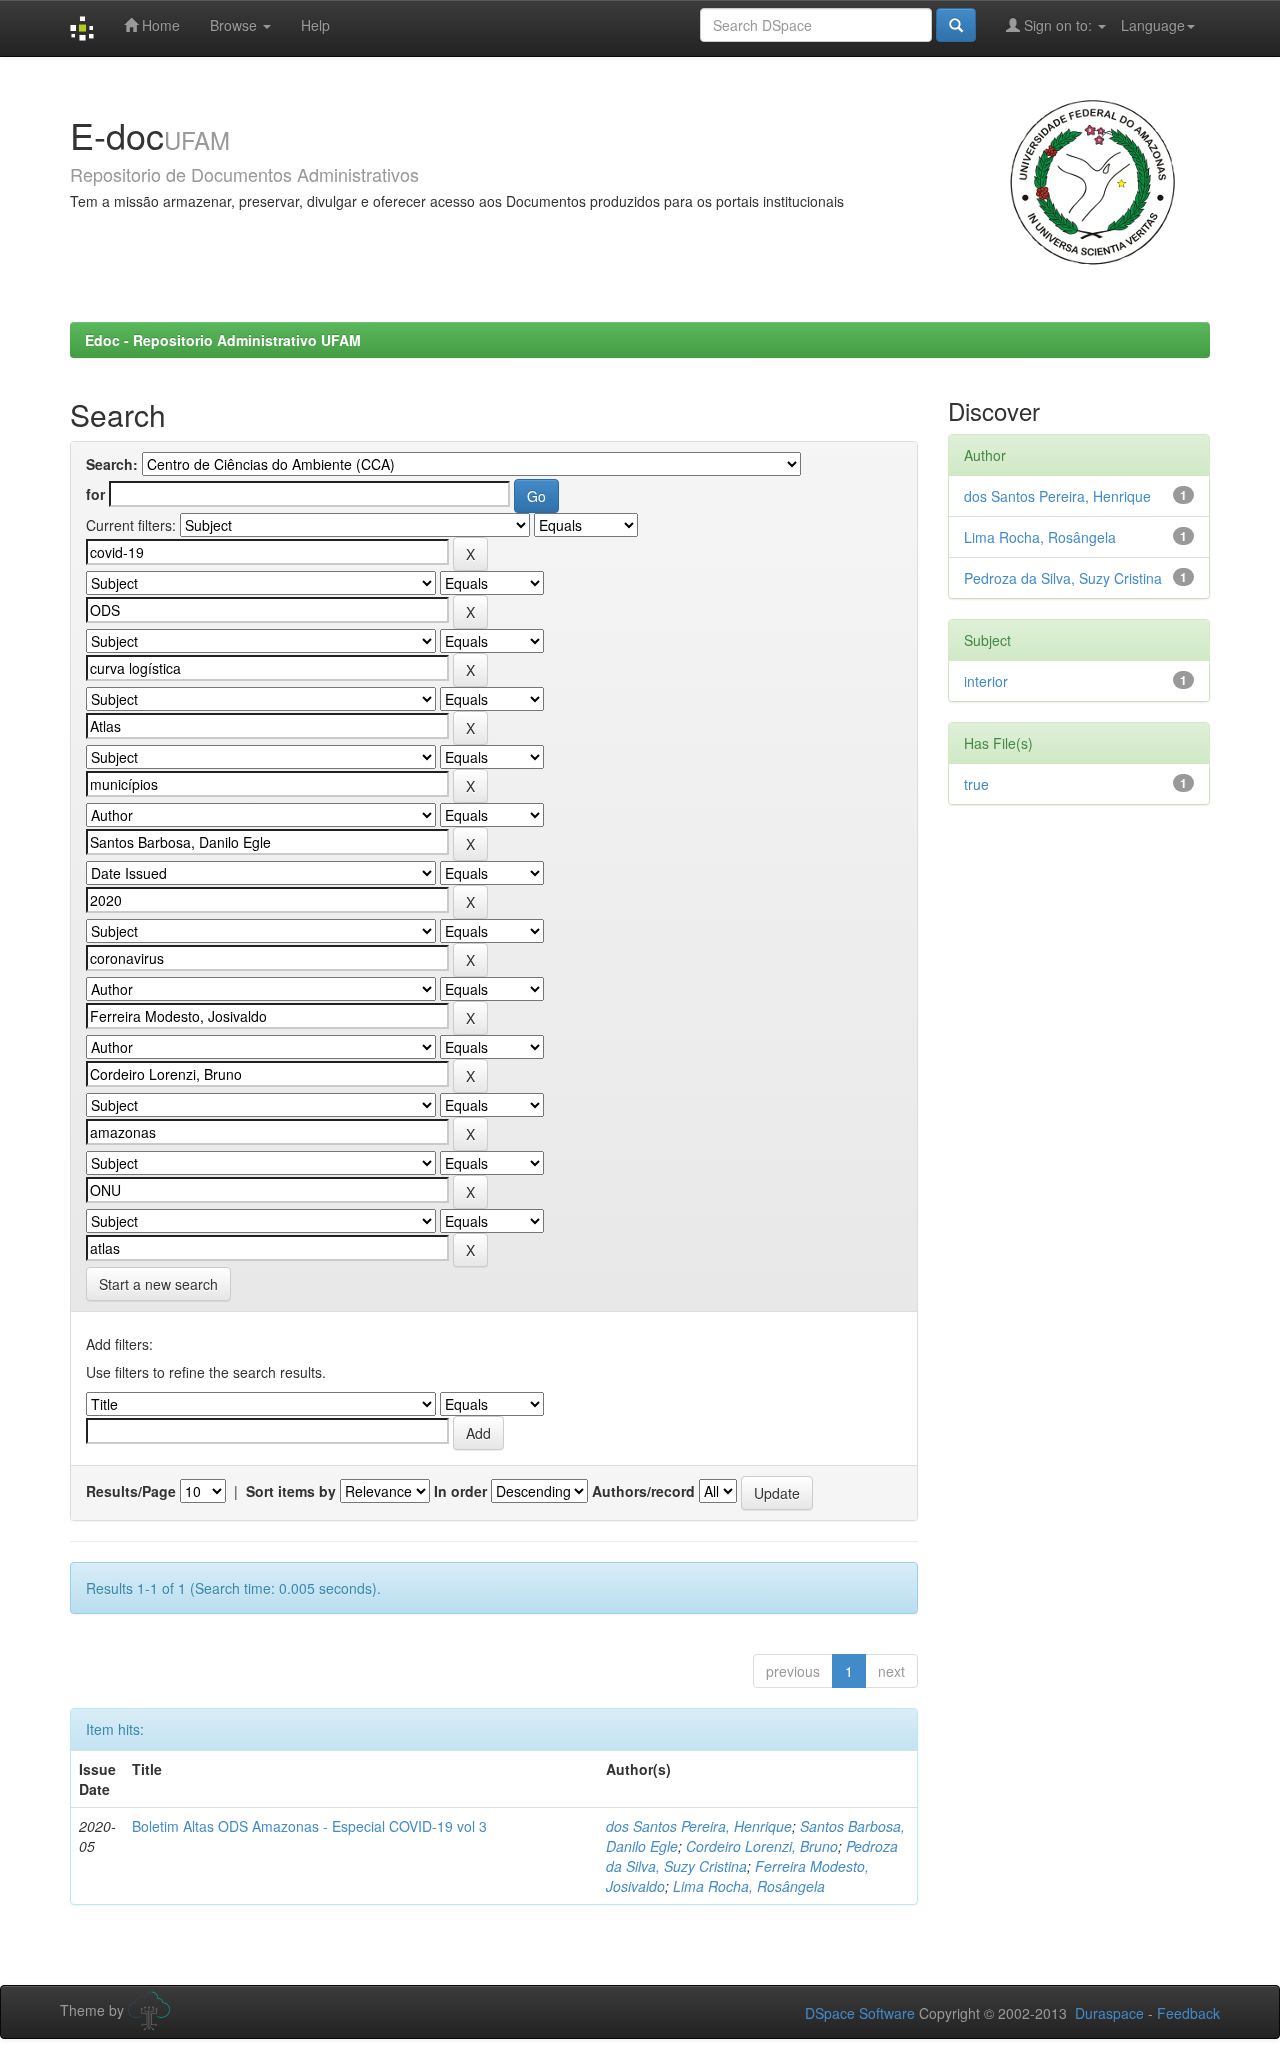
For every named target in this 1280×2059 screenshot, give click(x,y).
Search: (112, 464)
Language (1153, 25)
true (976, 784)
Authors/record (643, 1491)
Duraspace (1109, 2013)
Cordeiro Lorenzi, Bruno (762, 1846)
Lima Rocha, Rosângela (749, 1886)
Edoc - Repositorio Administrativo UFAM (223, 340)
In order (460, 1491)
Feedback (1188, 2013)
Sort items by (291, 1491)
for (95, 494)
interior (986, 681)
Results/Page (131, 1491)
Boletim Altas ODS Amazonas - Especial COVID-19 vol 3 (309, 1826)
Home (159, 25)
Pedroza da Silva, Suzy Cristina (1063, 578)
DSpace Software (860, 2013)
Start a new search (158, 1284)
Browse (235, 25)
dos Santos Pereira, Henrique (699, 1826)
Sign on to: (1058, 25)
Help (315, 25)
